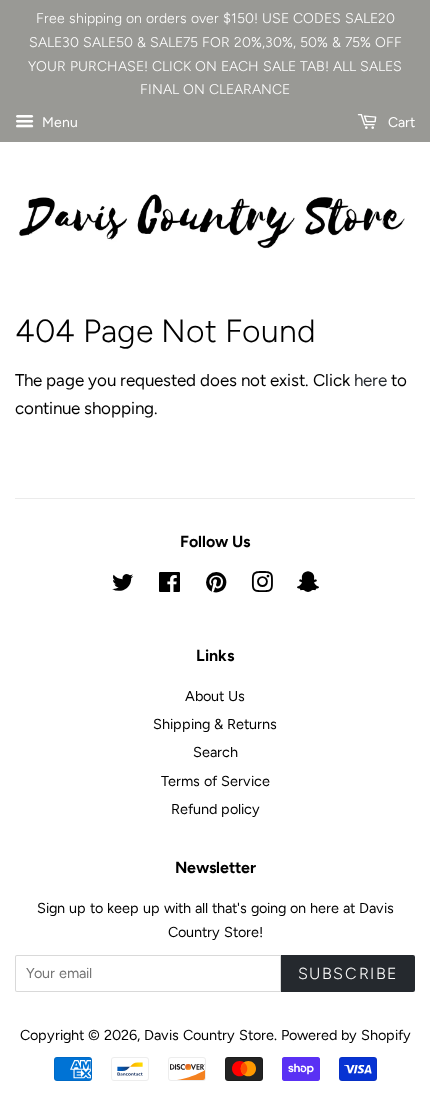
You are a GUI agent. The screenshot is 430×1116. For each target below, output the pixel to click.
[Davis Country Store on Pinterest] (216, 586)
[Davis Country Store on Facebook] (169, 586)
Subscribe (348, 973)
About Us (215, 696)
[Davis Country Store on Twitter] (123, 586)
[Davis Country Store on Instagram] (262, 586)
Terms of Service (215, 781)
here (370, 380)
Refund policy (215, 809)
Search (215, 752)
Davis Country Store (209, 1035)
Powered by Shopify (346, 1035)
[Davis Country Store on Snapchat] (308, 586)
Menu (58, 122)
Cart (400, 122)
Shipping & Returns (215, 724)
